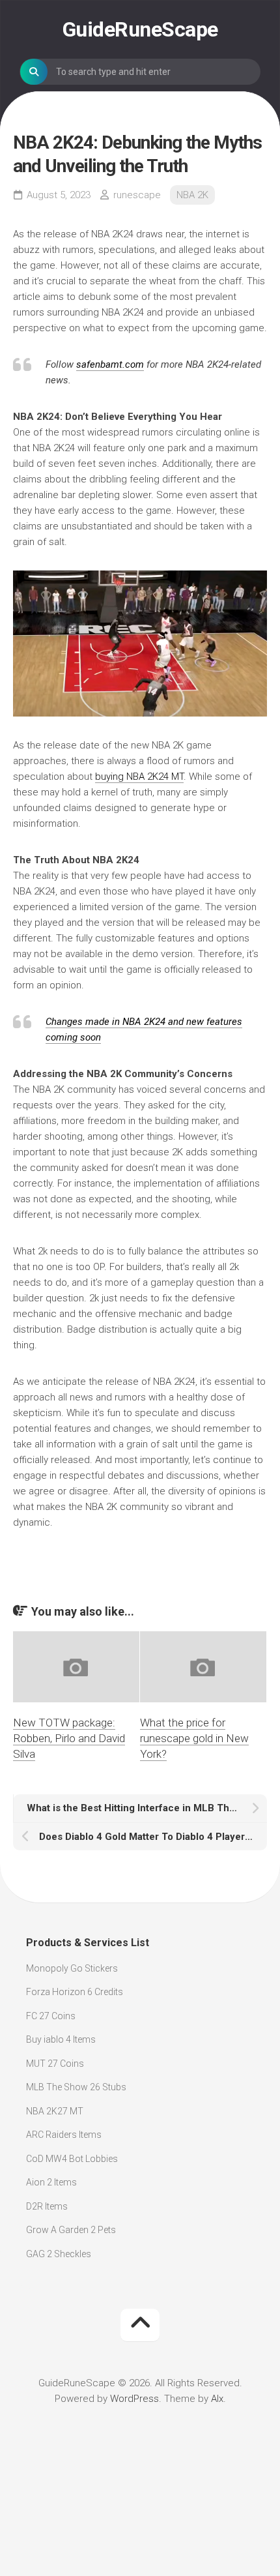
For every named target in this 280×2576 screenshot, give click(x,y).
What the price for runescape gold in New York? (194, 1738)
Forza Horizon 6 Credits (75, 1992)
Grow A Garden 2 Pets (71, 2230)
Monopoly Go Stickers (72, 1968)
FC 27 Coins (51, 2016)
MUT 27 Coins (55, 2064)
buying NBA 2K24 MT (139, 777)
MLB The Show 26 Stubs (76, 2087)
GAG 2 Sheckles (59, 2254)
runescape (137, 195)
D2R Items (47, 2206)
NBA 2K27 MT (55, 2111)
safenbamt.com (110, 364)
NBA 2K (192, 195)
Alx (217, 2399)
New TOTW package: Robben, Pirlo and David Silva (69, 1738)
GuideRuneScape (140, 29)
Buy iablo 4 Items (61, 2039)
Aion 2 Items (51, 2182)
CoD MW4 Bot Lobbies (72, 2159)
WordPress (134, 2399)
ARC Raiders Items (64, 2135)
